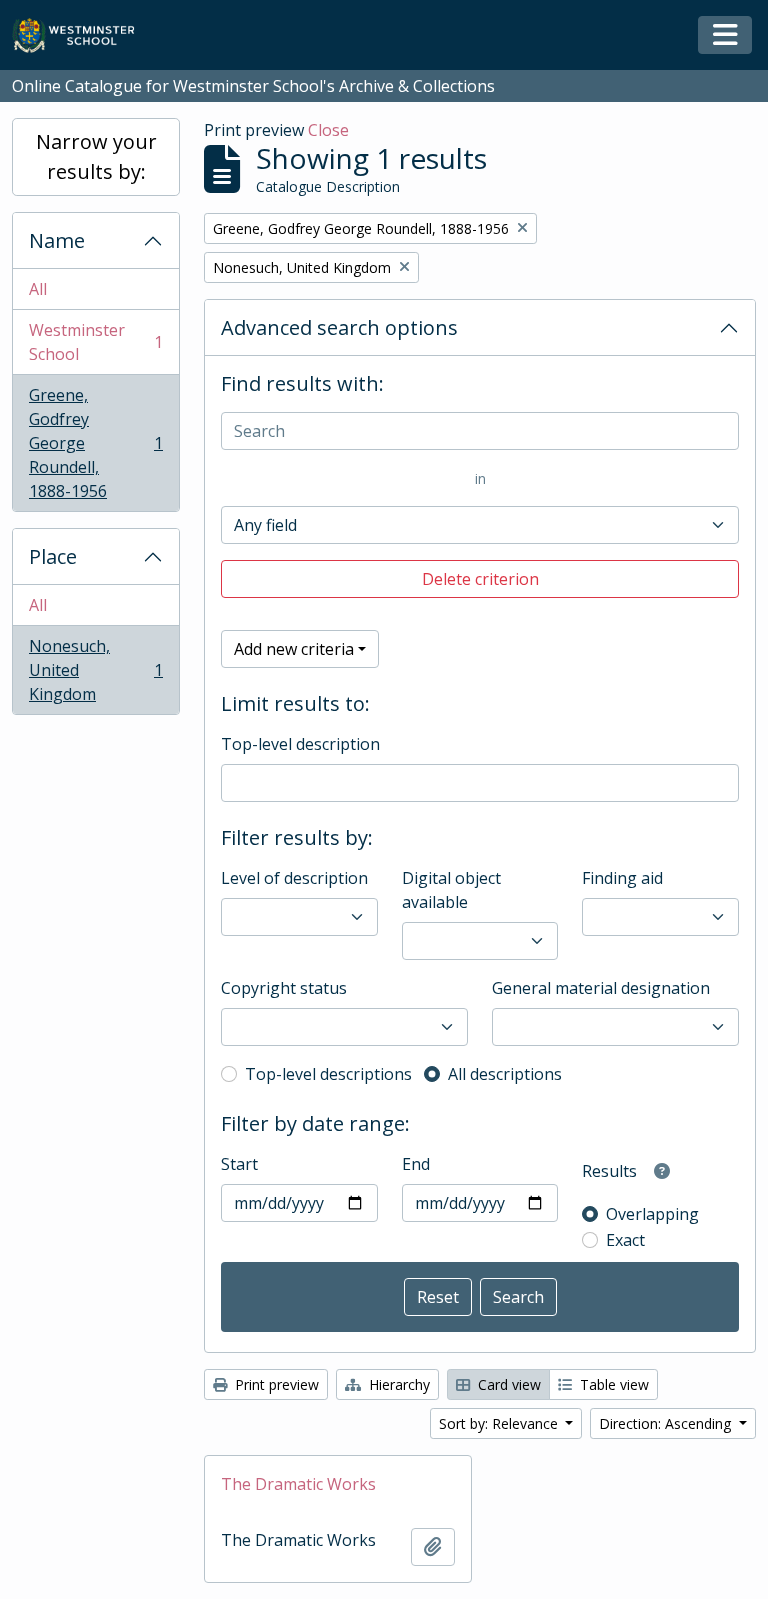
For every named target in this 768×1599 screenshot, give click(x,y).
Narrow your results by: (96, 156)
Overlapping (652, 1214)
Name (57, 240)
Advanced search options (339, 327)
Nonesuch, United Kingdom (95, 670)
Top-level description (300, 744)
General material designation (601, 988)
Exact (625, 1240)
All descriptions (505, 1074)
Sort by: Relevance (500, 1423)
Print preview (275, 1384)
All (38, 289)
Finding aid (622, 878)
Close (328, 130)
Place (53, 556)
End (416, 1164)
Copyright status (284, 988)
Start (239, 1164)
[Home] (82, 35)
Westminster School (95, 342)
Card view (507, 1384)
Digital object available (451, 890)
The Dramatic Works (298, 1484)
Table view (612, 1384)
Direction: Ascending (667, 1423)
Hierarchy (397, 1384)
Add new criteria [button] (294, 649)
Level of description (294, 878)
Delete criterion (480, 579)
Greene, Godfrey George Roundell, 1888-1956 (95, 443)
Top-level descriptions (328, 1074)
